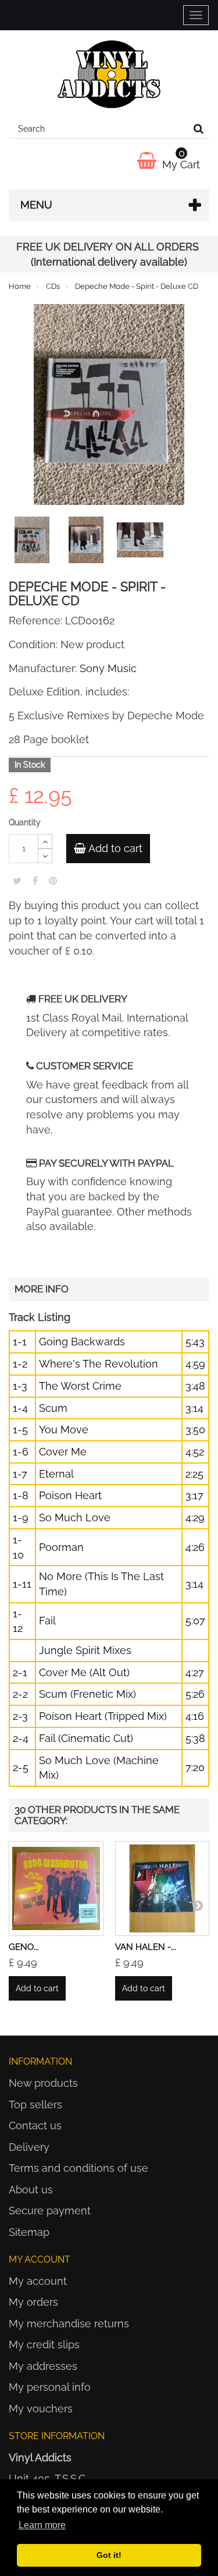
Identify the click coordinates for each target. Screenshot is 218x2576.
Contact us (35, 2126)
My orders (33, 2302)
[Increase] (45, 841)
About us (31, 2190)
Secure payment (50, 2211)
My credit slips (44, 2344)
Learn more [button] (42, 2525)
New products (43, 2083)
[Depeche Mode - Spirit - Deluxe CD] (34, 542)
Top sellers (35, 2105)
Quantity (25, 822)
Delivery (29, 2147)
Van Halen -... (146, 1947)
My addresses (43, 2366)
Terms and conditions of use (78, 2168)
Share (35, 881)
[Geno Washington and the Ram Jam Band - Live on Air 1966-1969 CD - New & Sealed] (56, 1888)
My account (38, 2281)
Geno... (24, 1947)
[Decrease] (45, 856)
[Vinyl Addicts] (109, 75)
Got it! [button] (109, 2555)
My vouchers (41, 2409)
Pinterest (53, 881)
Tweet (17, 881)
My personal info (50, 2387)
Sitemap (29, 2232)
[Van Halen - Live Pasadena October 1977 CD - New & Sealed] (162, 1888)
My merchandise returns (69, 2324)
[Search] (199, 129)
